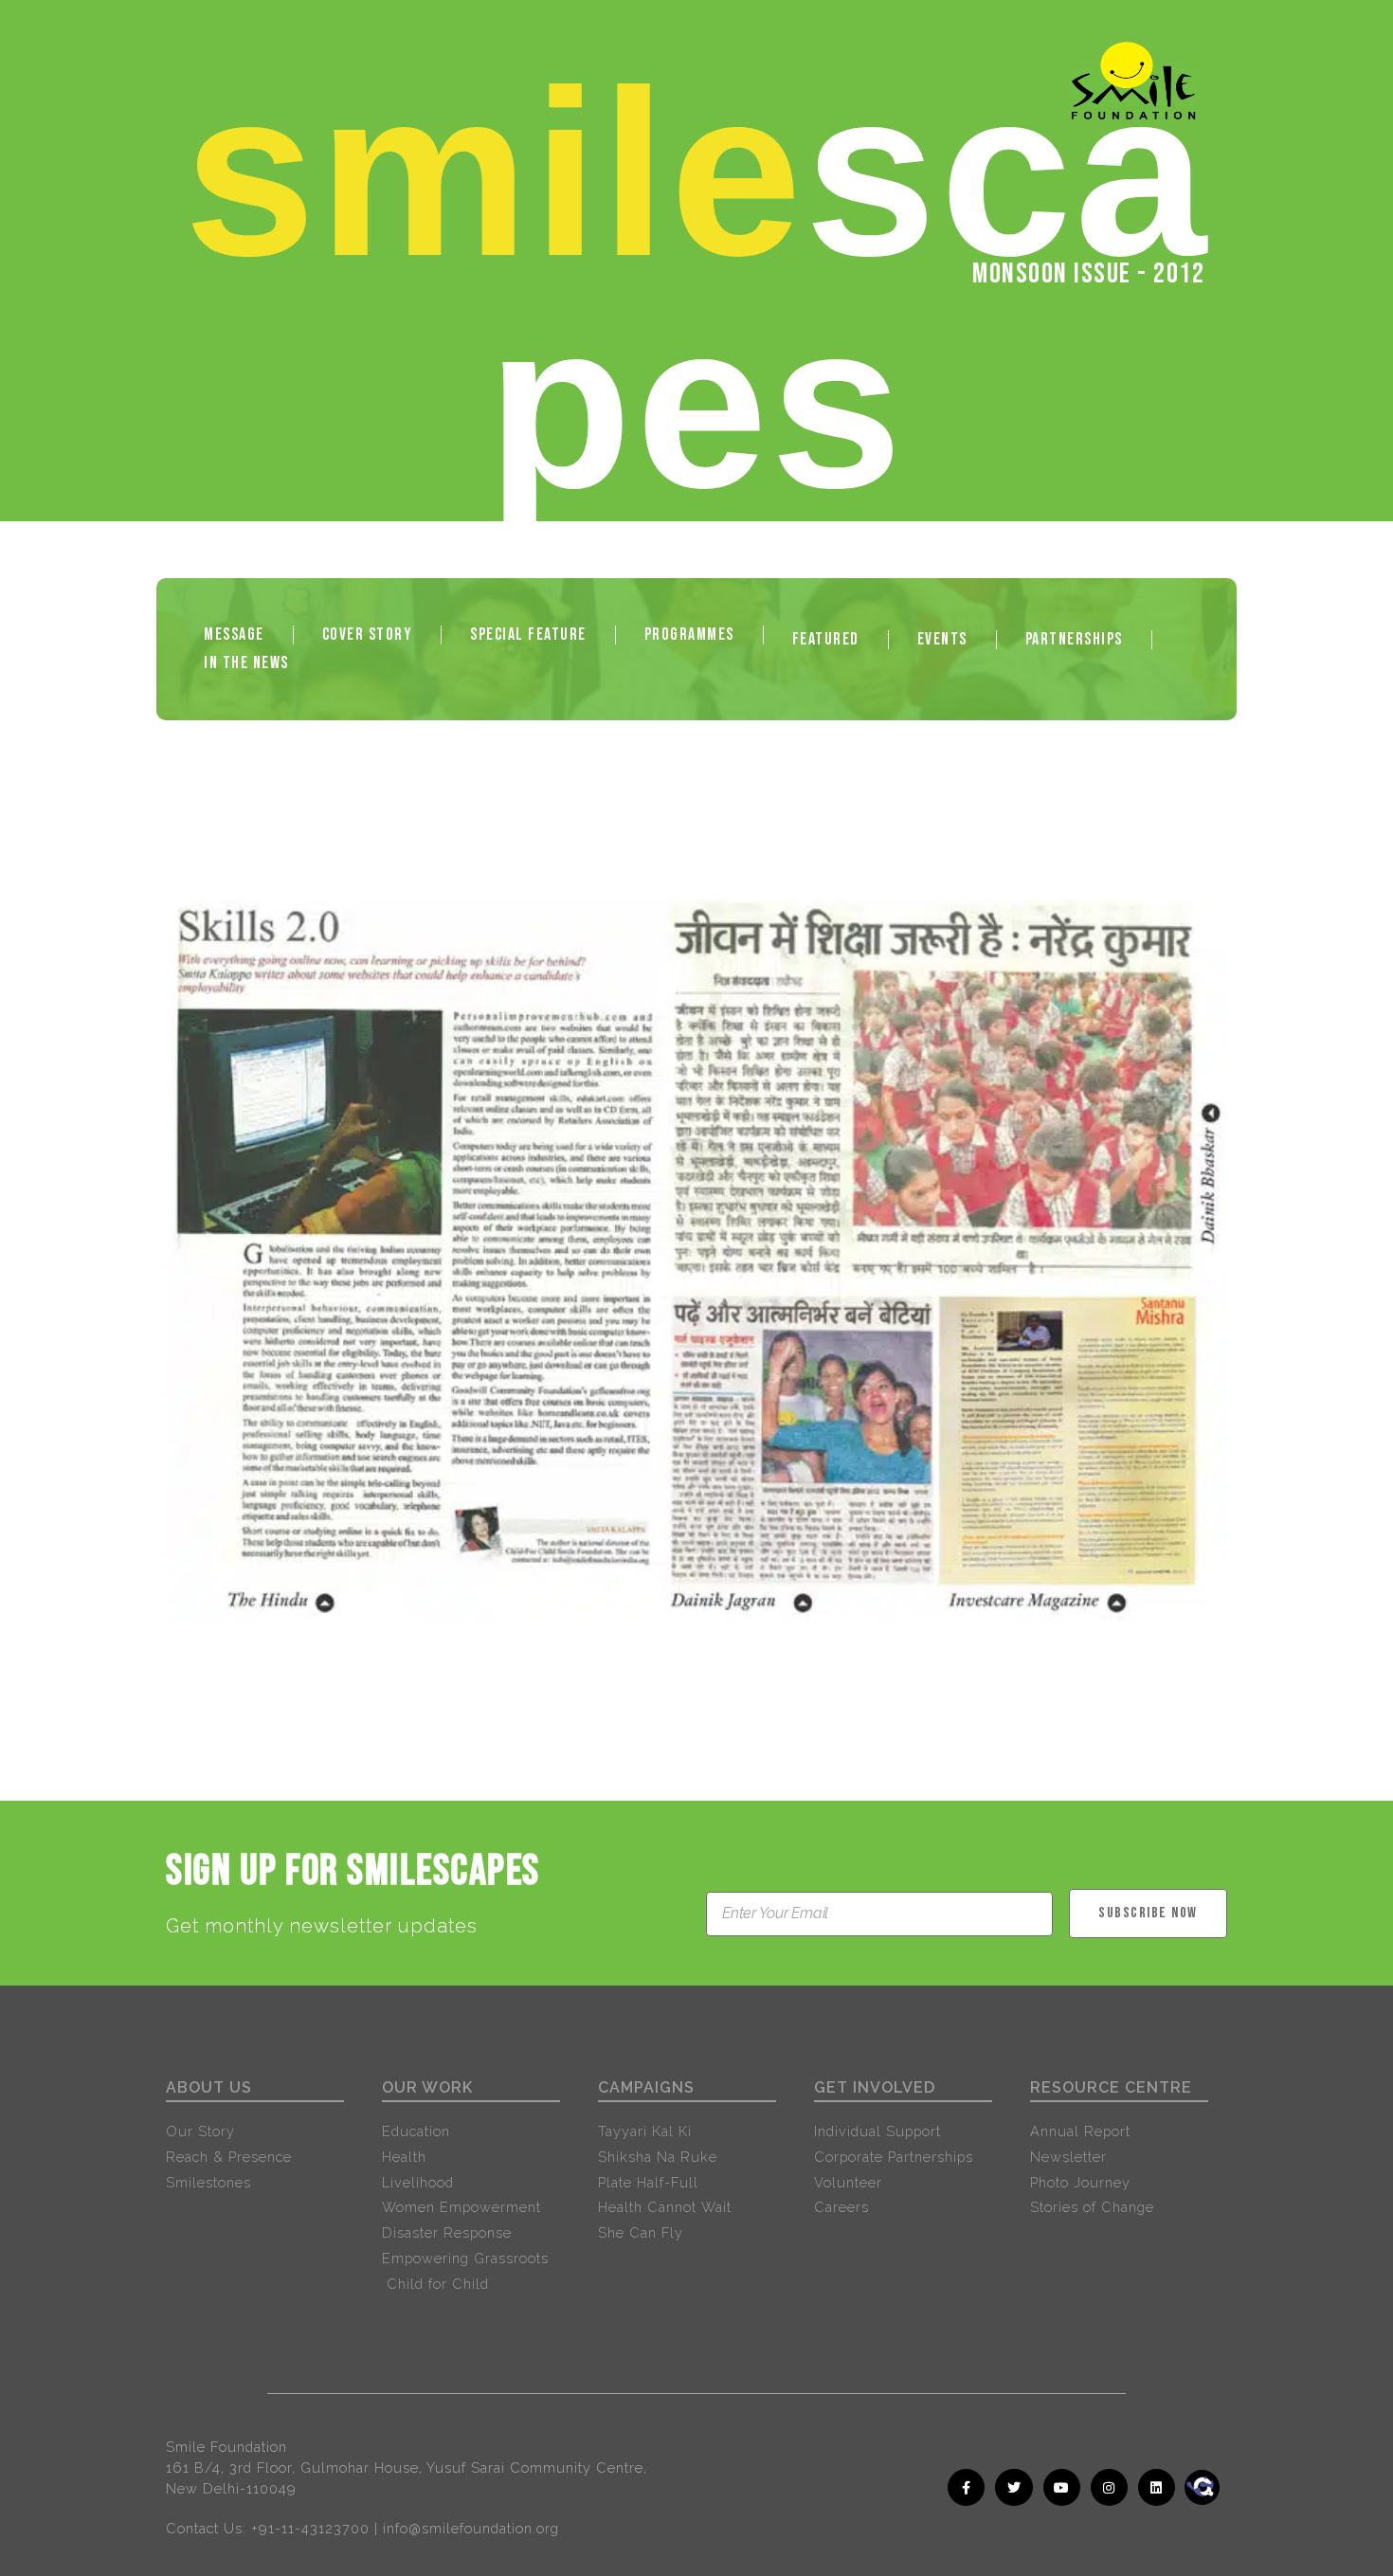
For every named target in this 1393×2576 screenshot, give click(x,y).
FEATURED (826, 639)
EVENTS (942, 639)
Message (234, 635)
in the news (246, 663)
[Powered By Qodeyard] (1226, 2512)
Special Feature (528, 635)
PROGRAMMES (689, 635)
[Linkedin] (1157, 2487)
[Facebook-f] (966, 2487)
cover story (368, 635)
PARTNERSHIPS (1074, 639)
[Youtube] (1062, 2487)
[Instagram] (1109, 2487)
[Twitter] (1013, 2487)
